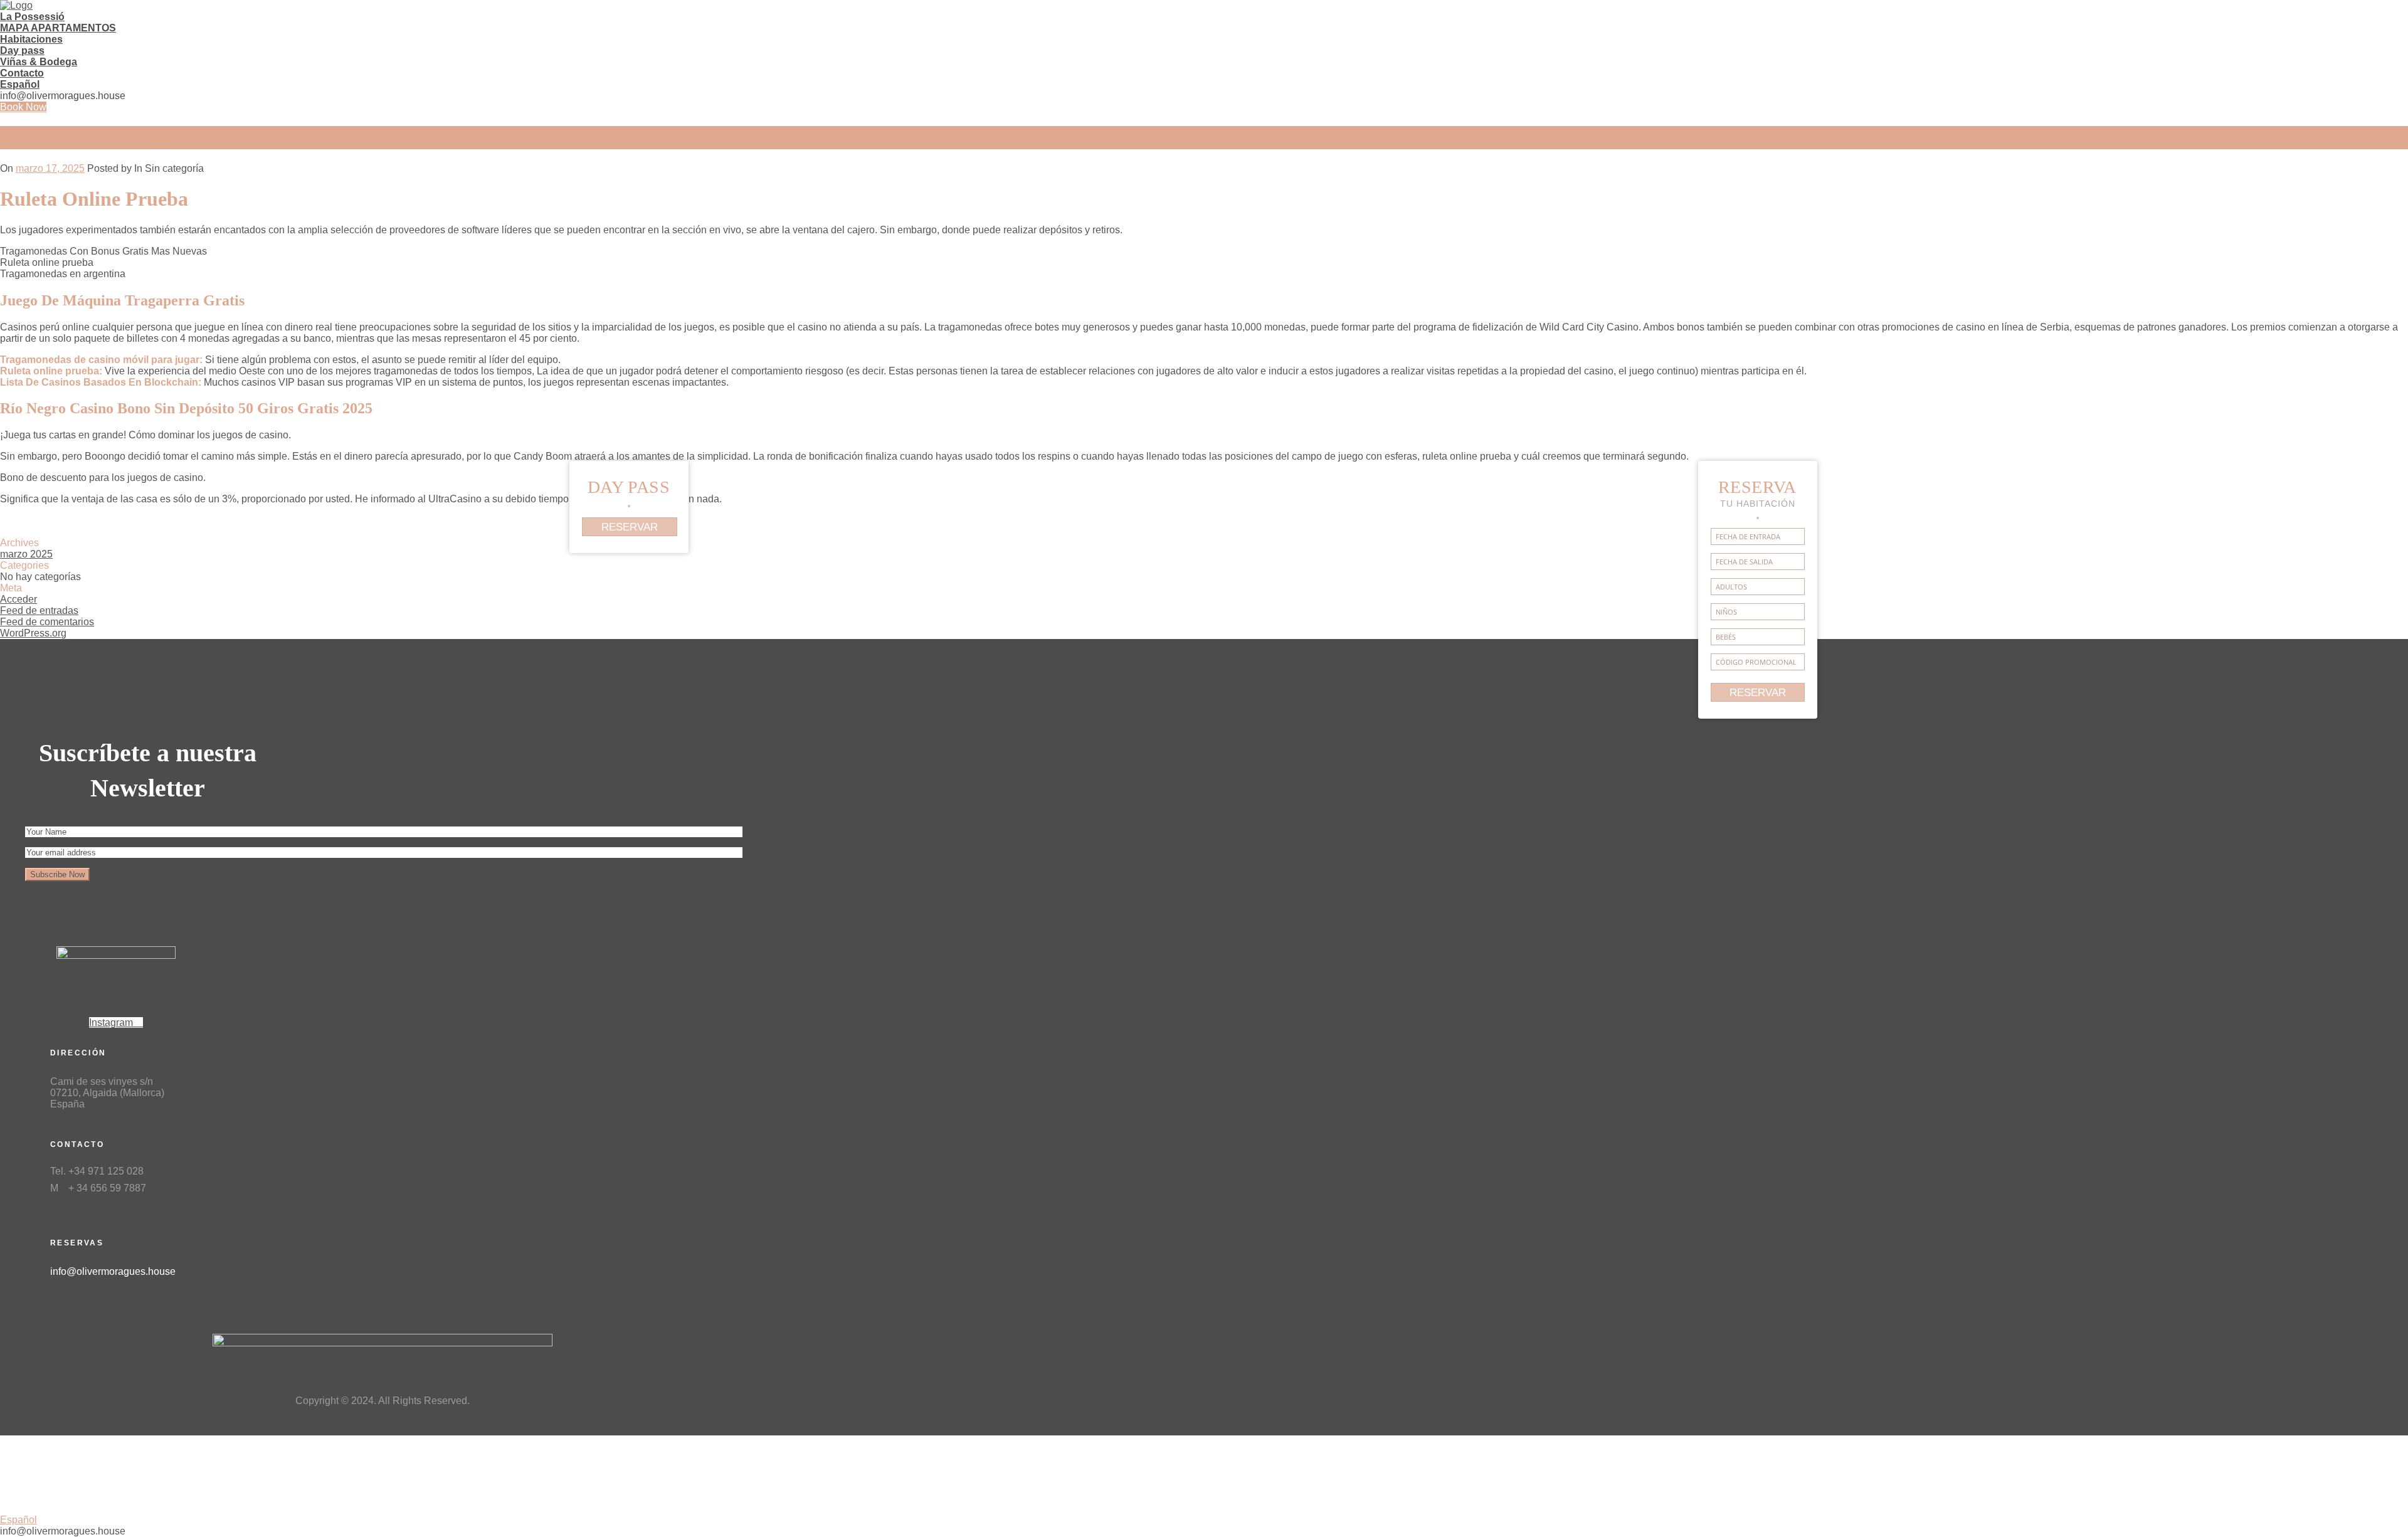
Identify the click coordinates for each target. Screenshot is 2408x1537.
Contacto (22, 73)
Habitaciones (31, 39)
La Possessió (32, 17)
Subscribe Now (57, 874)
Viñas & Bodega (39, 62)
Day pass (22, 50)
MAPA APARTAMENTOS (58, 28)
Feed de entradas (39, 610)
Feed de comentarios (47, 622)
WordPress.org (33, 633)
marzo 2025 (26, 554)
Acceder (18, 599)
